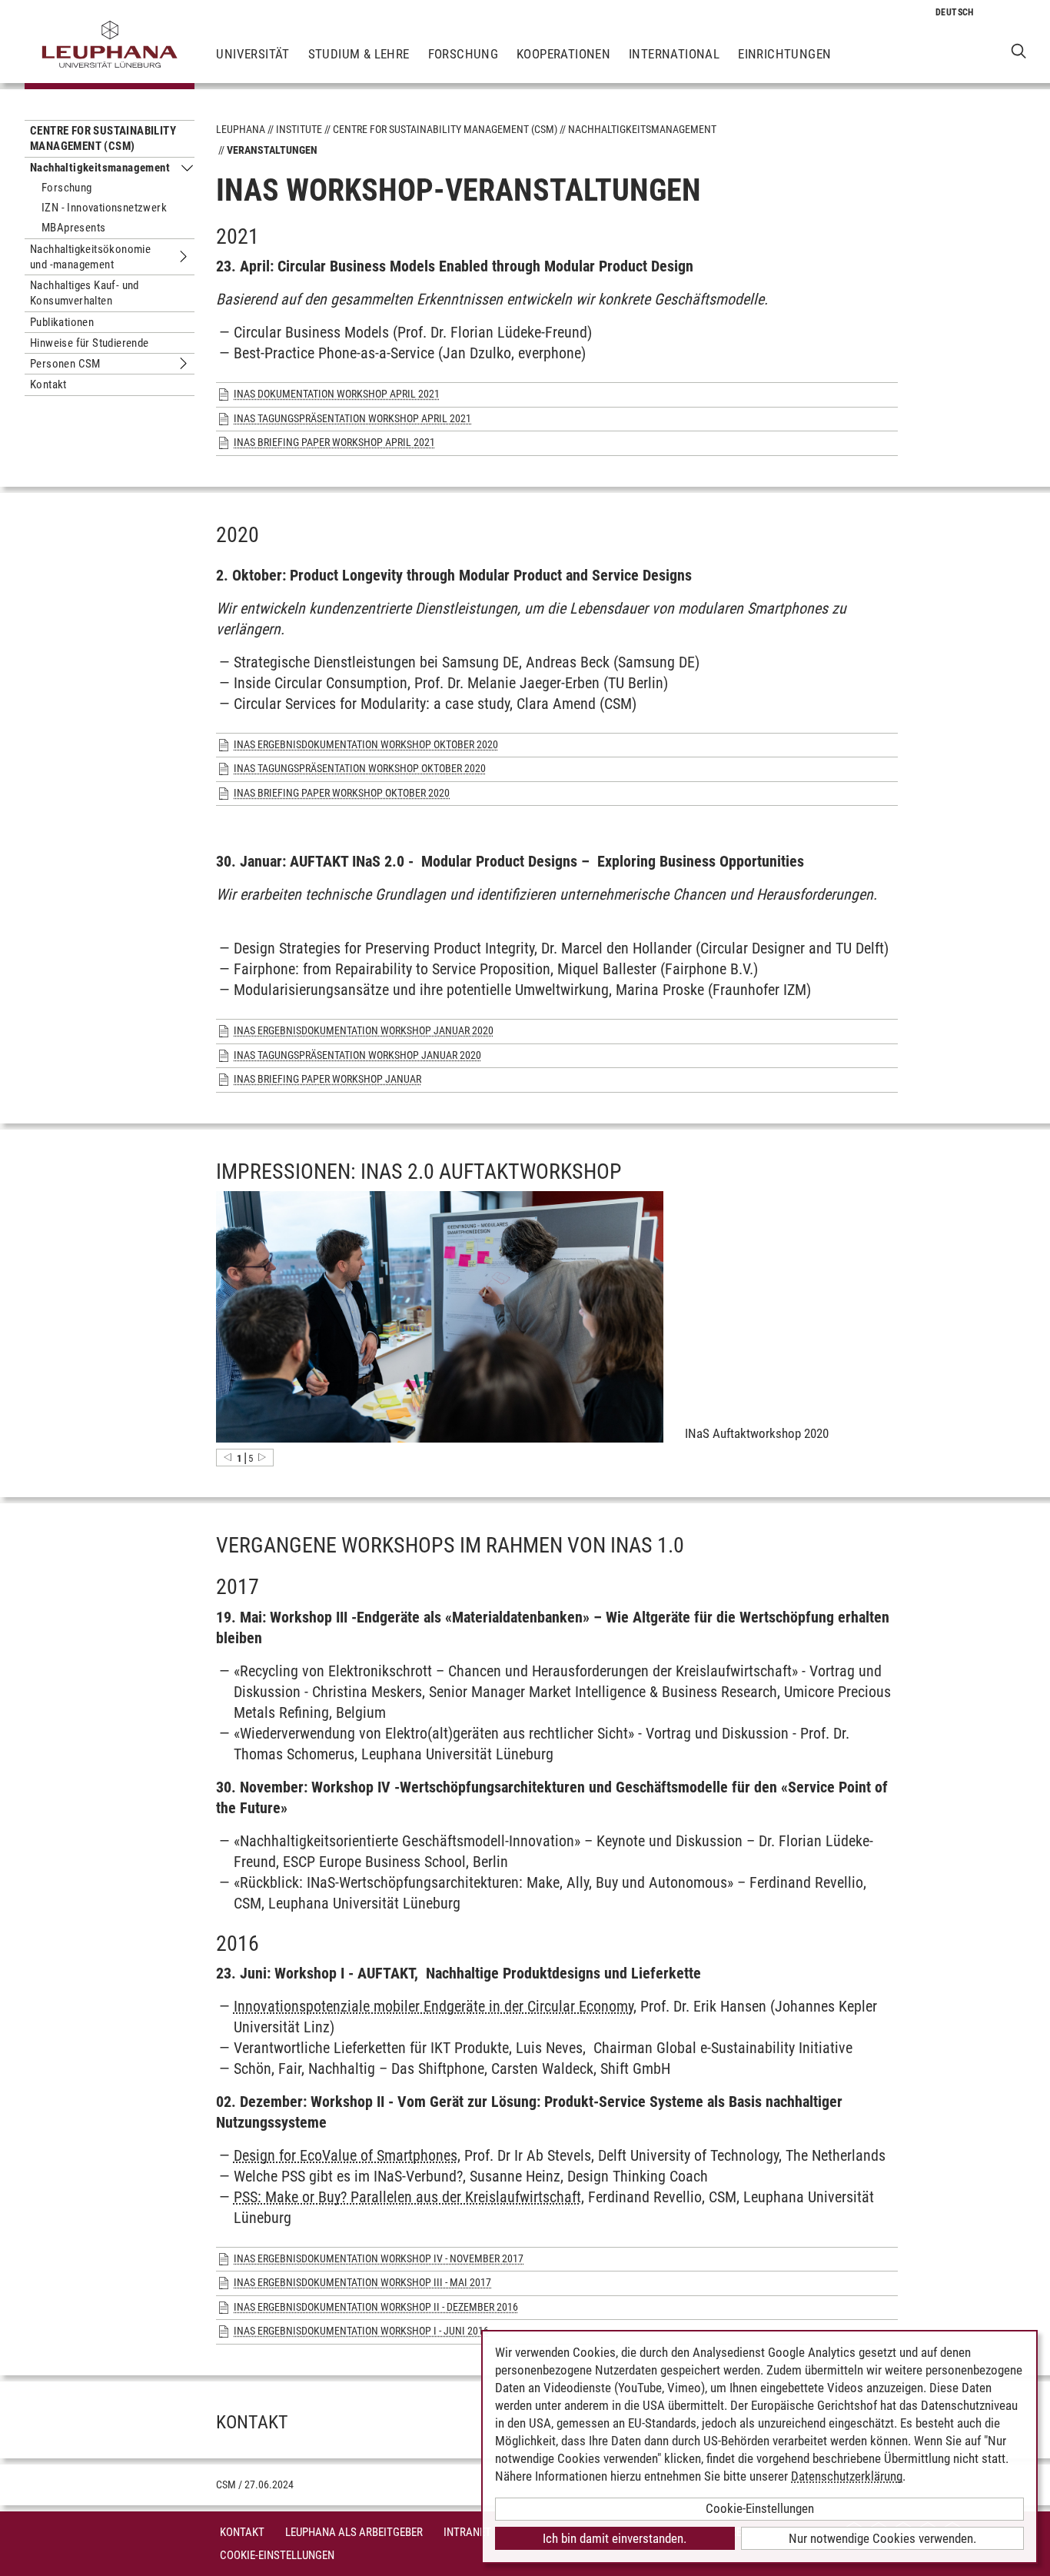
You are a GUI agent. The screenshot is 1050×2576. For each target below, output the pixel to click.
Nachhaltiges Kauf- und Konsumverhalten (85, 293)
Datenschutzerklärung (847, 2476)
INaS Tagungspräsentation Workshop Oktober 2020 (360, 768)
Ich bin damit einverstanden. (615, 2538)
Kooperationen (563, 54)
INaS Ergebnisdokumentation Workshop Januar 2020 (364, 1030)
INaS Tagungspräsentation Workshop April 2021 (352, 418)
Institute (299, 129)
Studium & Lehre (359, 54)
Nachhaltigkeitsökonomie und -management (90, 257)
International (674, 54)
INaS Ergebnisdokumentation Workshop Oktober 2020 (366, 744)
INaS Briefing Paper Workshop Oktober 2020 (342, 793)
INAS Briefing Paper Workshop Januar (327, 1079)
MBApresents (73, 228)
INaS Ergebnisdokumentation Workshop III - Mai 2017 (362, 2282)
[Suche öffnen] (1019, 50)
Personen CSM (65, 364)
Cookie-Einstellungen (277, 2555)
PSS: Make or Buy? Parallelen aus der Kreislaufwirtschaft (407, 2197)
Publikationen (62, 322)
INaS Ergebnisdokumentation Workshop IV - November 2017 (379, 2258)
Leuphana (241, 129)
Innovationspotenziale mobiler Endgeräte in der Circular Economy (434, 2006)
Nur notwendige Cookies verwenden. (882, 2538)
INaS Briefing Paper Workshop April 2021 (334, 442)
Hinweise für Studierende (90, 343)
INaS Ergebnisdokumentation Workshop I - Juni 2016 (361, 2331)
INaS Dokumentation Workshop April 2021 (337, 394)
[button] (228, 1457)
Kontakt (48, 384)
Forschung (464, 54)
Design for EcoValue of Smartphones (346, 2155)
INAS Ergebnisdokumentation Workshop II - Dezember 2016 (376, 2307)
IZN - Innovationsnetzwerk (104, 208)
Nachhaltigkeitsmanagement (100, 168)
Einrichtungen (784, 54)
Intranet (467, 2532)
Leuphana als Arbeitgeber (354, 2532)
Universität (253, 54)
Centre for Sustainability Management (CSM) (103, 138)
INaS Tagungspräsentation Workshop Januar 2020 (357, 1055)
